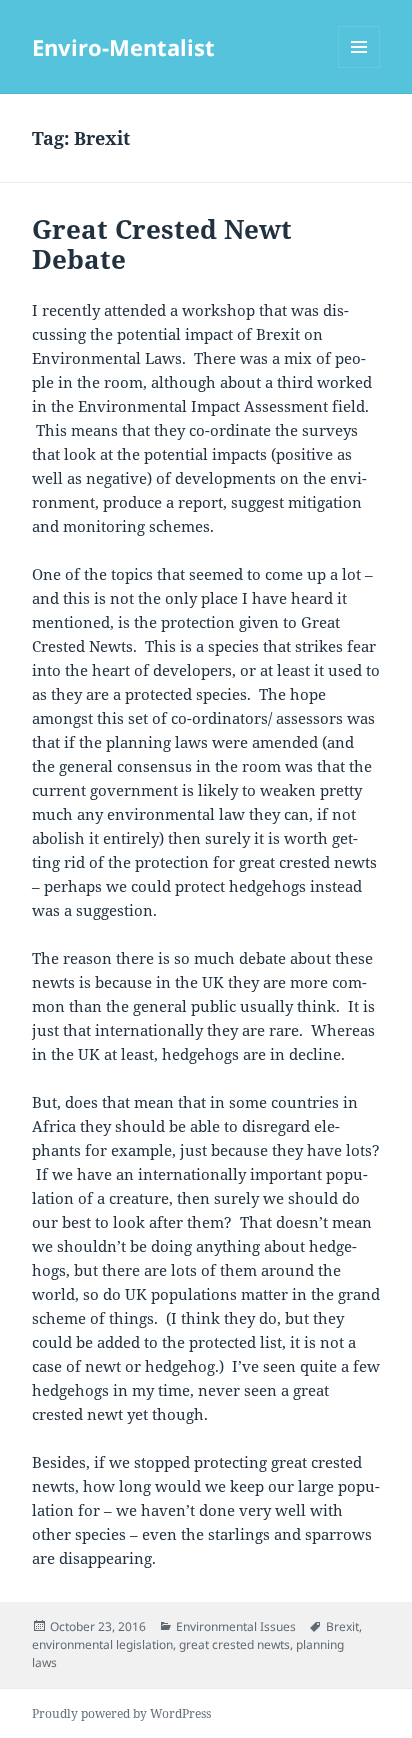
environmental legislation (102, 1644)
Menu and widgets (359, 67)
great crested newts (234, 1644)
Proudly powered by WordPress (121, 1713)
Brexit (342, 1626)
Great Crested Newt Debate (162, 244)
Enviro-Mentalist (123, 47)
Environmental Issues (236, 1626)
